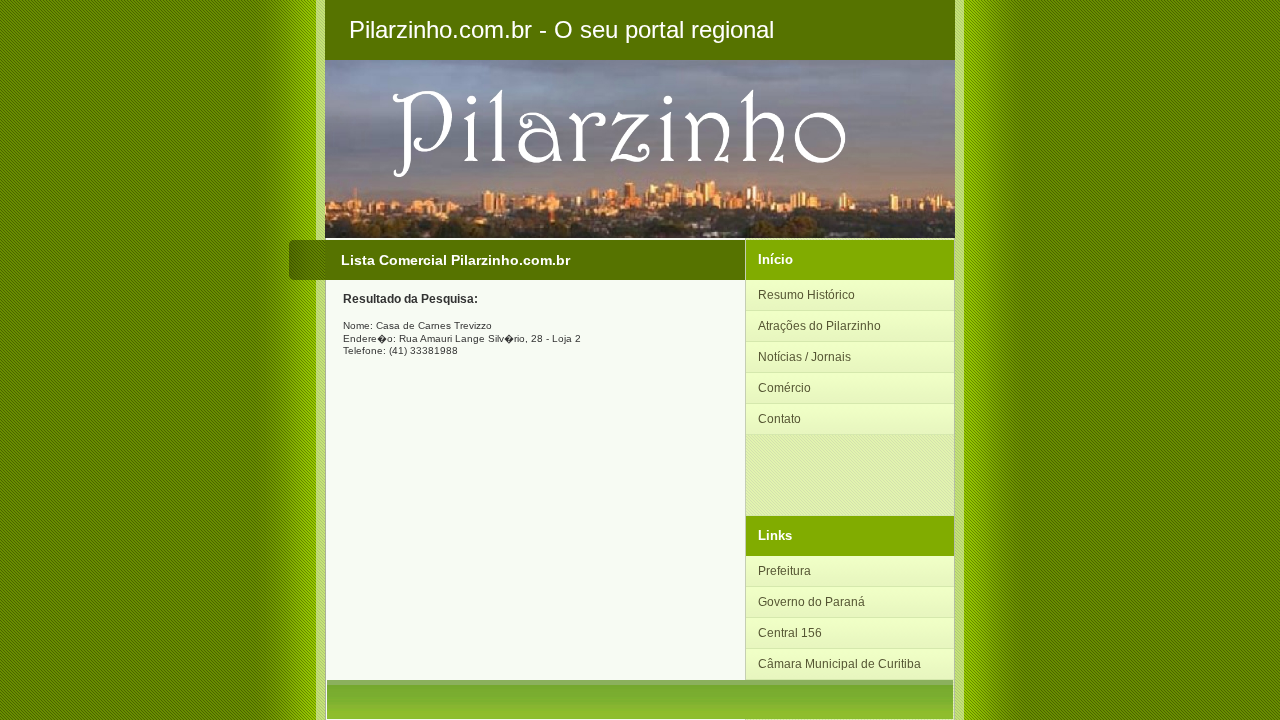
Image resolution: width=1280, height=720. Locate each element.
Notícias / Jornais (804, 357)
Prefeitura (784, 571)
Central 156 (790, 633)
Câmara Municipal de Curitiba (839, 664)
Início (775, 259)
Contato (779, 419)
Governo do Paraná (811, 602)
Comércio (784, 388)
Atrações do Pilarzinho (819, 326)
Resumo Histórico (806, 295)
